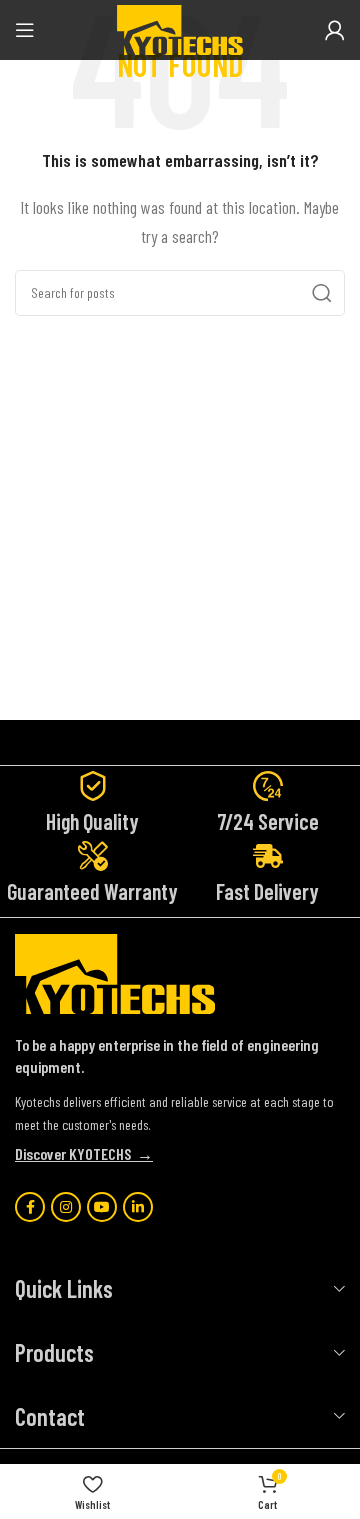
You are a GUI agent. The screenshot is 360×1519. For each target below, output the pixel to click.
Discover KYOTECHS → (84, 1153)
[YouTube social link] (102, 1207)
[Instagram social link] (66, 1207)
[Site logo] (180, 27)
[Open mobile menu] (25, 30)
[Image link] (115, 971)
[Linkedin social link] (138, 1207)
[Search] (322, 293)
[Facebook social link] (30, 1207)
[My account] (335, 30)
